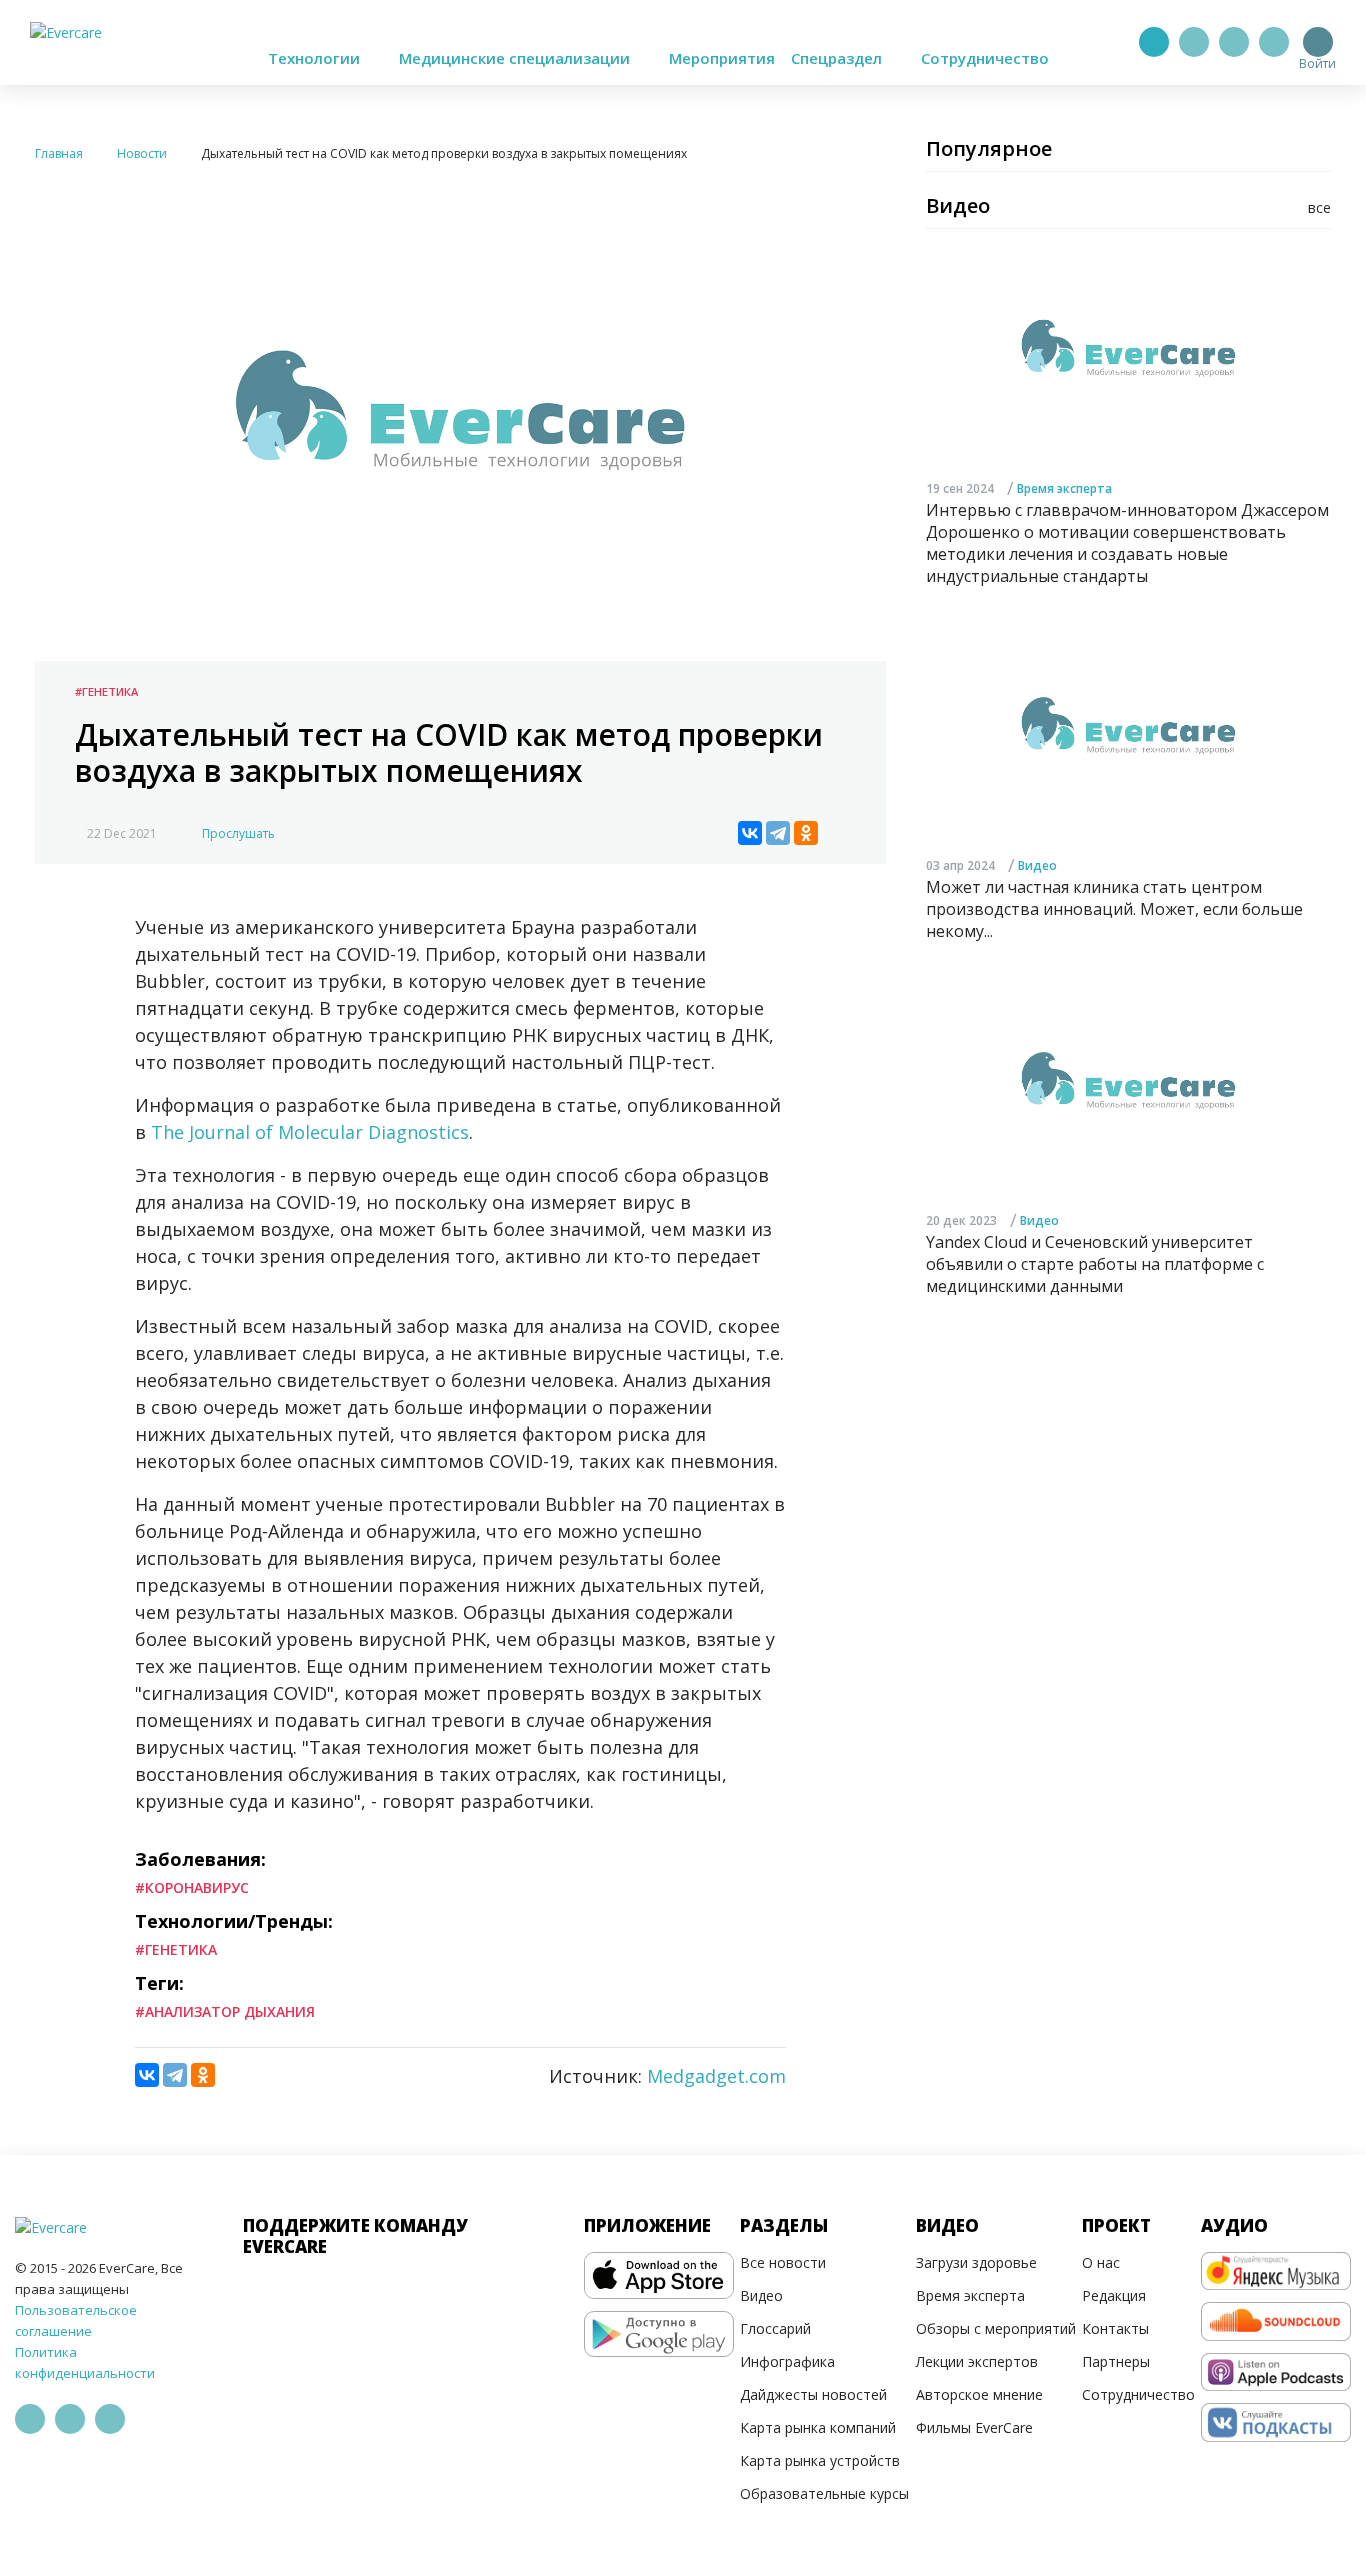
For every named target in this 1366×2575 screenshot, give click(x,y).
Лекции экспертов (977, 2361)
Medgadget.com (716, 2076)
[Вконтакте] (1234, 42)
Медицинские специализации (516, 58)
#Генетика (106, 691)
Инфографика (787, 2361)
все (1319, 207)
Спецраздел (838, 58)
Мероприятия (722, 58)
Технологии (316, 58)
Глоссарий (775, 2328)
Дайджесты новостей (813, 2394)
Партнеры (1116, 2361)
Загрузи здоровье (976, 2262)
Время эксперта (1064, 487)
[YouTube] (1274, 42)
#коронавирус (192, 1887)
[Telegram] (1194, 42)
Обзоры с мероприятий (996, 2328)
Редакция (1114, 2295)
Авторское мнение (979, 2394)
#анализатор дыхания (225, 2011)
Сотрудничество (985, 58)
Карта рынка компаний (818, 2427)
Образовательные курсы (824, 2493)
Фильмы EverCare (974, 2427)
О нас (1101, 2262)
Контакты (1115, 2328)
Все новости (783, 2262)
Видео (1037, 865)
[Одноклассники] (806, 833)
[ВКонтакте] (750, 833)
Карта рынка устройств (820, 2460)
